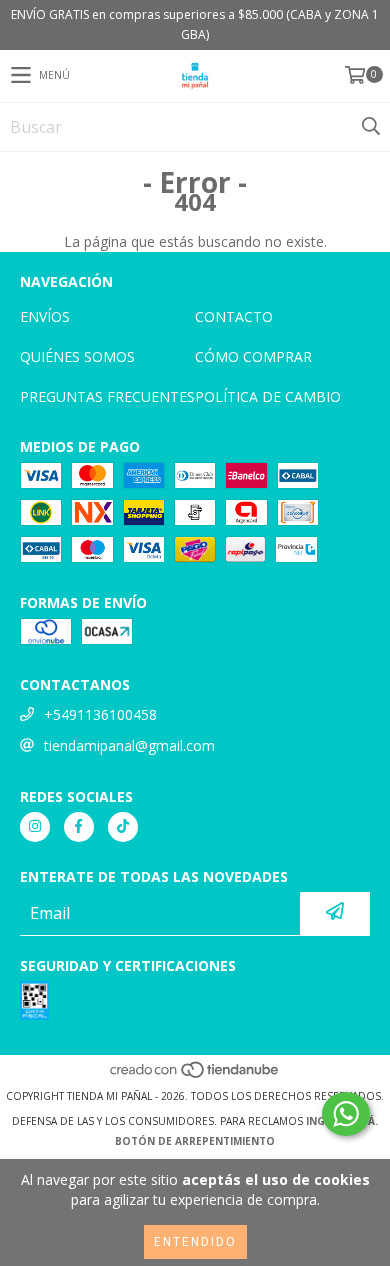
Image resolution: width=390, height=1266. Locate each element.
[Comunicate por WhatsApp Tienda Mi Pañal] (346, 1114)
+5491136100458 (100, 714)
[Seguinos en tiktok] (123, 827)
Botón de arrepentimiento (195, 1141)
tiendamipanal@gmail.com (129, 745)
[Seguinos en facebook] (79, 827)
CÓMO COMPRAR (253, 356)
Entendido (195, 1242)
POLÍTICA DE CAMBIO (268, 396)
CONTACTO (234, 316)
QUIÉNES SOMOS (77, 356)
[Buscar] (370, 127)
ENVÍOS (45, 316)
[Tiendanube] (195, 1076)
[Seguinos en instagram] (35, 827)
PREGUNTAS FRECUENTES (107, 396)
